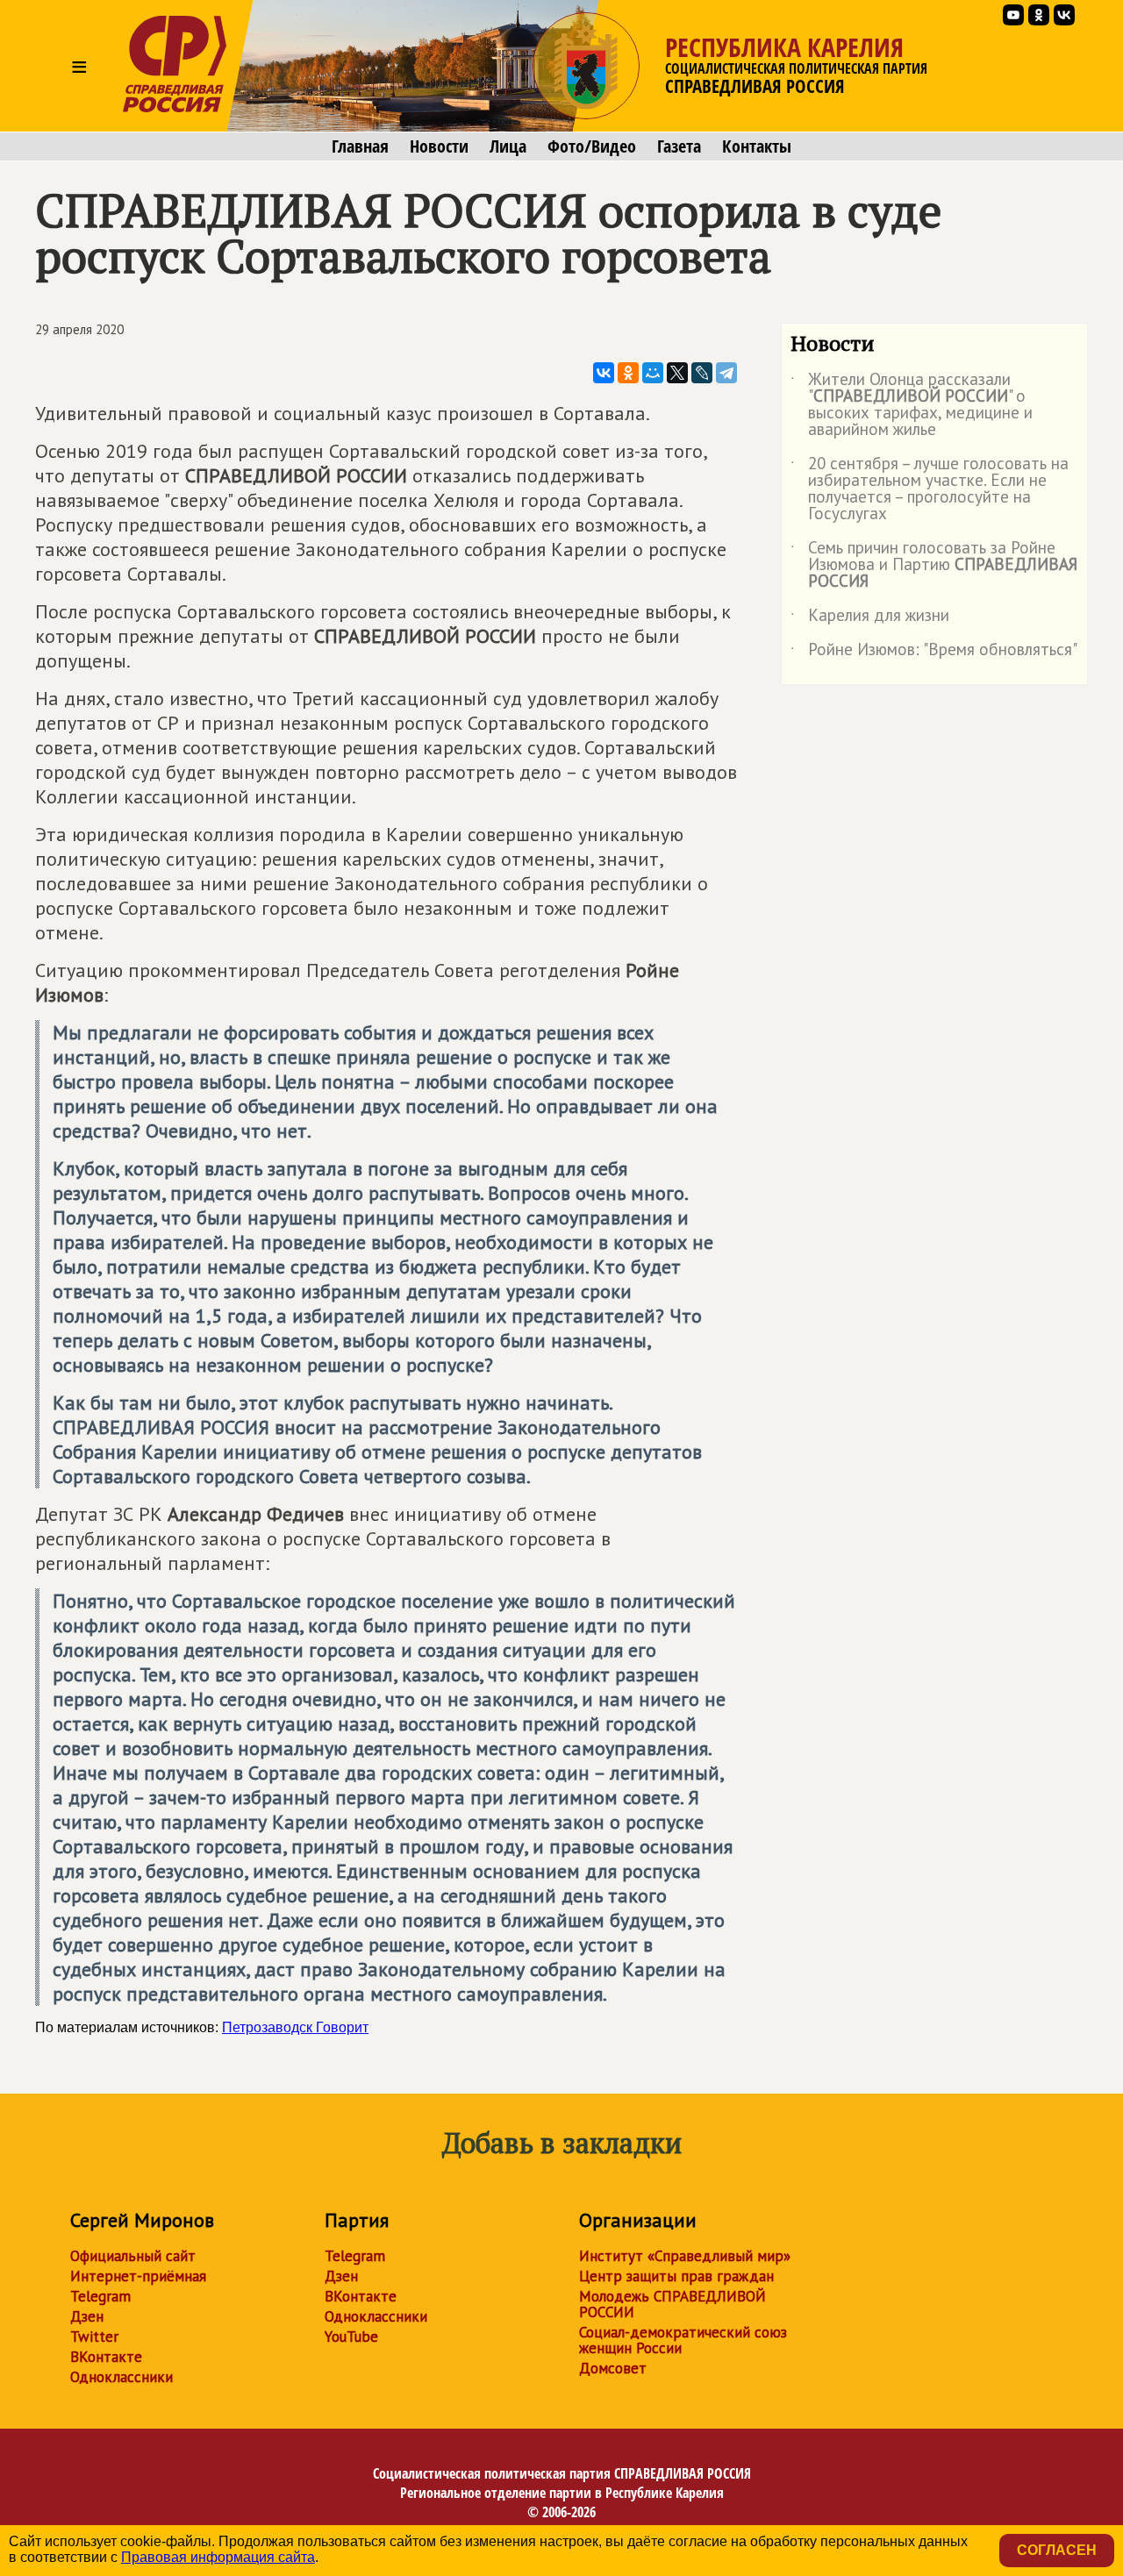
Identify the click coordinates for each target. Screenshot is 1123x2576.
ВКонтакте (106, 2357)
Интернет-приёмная (138, 2276)
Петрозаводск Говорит (295, 2027)
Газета (679, 146)
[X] (677, 373)
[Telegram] (726, 373)
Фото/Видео (592, 146)
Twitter (94, 2337)
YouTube (351, 2337)
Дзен (87, 2316)
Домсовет (613, 2368)
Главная (360, 146)
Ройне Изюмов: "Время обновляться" (934, 653)
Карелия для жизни (870, 618)
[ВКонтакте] (604, 373)
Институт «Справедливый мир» (685, 2256)
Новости (439, 146)
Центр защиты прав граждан (676, 2276)
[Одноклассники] (628, 373)
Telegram (100, 2296)
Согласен (1057, 2550)
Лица (508, 146)
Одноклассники (122, 2377)
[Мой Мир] (653, 373)
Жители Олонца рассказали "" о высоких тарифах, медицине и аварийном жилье (912, 405)
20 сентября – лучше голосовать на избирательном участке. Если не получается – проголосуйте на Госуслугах (930, 489)
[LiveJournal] (702, 373)
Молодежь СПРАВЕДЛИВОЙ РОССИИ (672, 2304)
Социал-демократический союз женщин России (683, 2340)
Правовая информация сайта (218, 2557)
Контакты (757, 146)
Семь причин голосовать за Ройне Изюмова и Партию (934, 565)
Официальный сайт (133, 2256)
